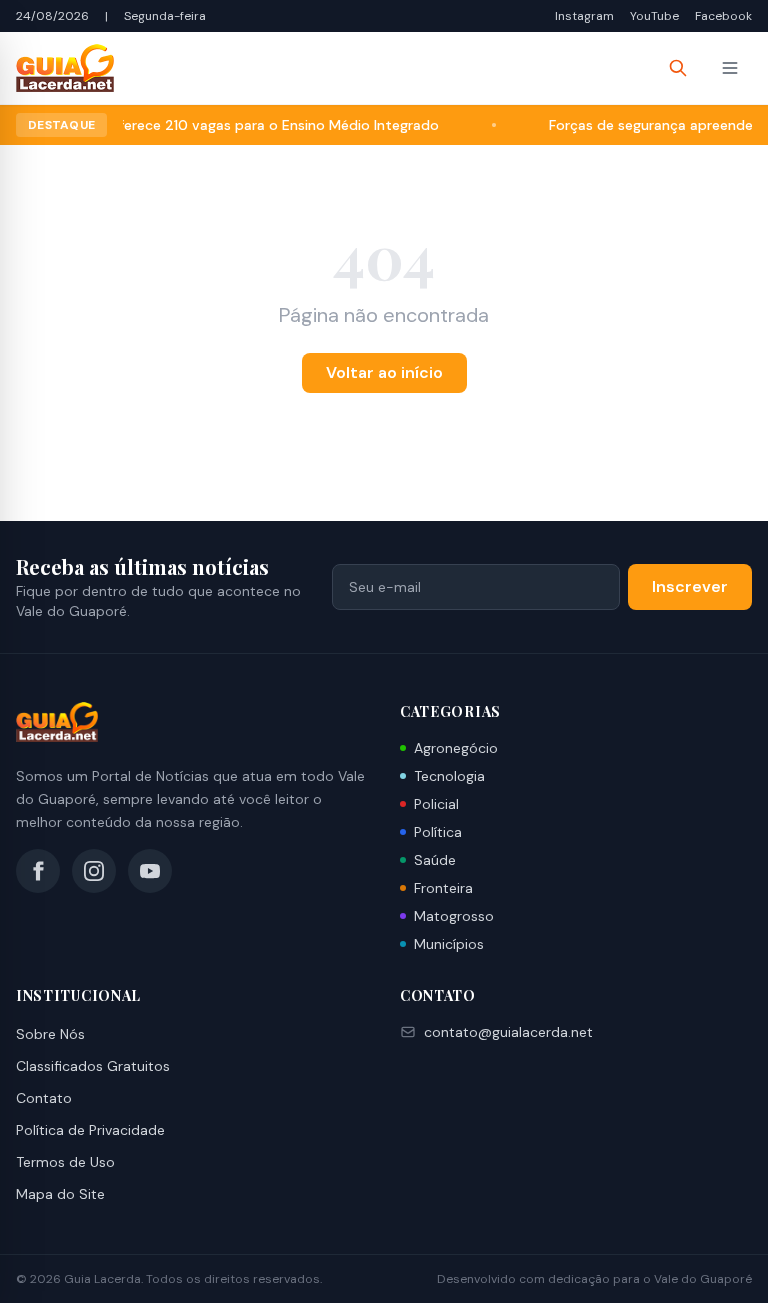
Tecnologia (449, 776)
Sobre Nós (50, 1034)
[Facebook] (38, 871)
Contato (44, 1098)
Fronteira (443, 888)
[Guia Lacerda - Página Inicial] (65, 68)
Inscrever (690, 586)
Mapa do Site (60, 1194)
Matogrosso (454, 916)
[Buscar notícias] (678, 68)
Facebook (723, 16)
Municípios (449, 944)
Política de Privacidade (90, 1130)
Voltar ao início (384, 372)
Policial (436, 804)
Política (438, 832)
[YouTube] (150, 871)
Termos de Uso (65, 1162)
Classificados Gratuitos (93, 1066)
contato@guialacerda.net (508, 1032)
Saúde (435, 860)
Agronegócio (456, 748)
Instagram (584, 16)
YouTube (654, 16)
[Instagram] (94, 871)
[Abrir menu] (730, 68)
